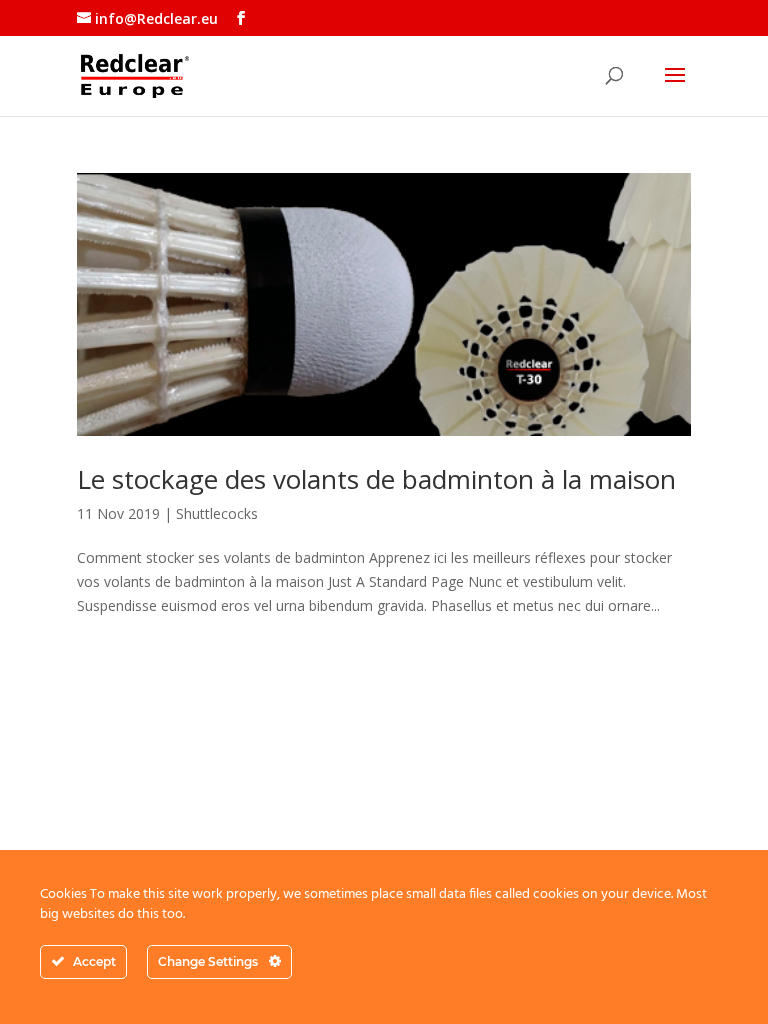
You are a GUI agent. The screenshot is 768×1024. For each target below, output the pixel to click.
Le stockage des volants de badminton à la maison (376, 479)
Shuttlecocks (217, 513)
